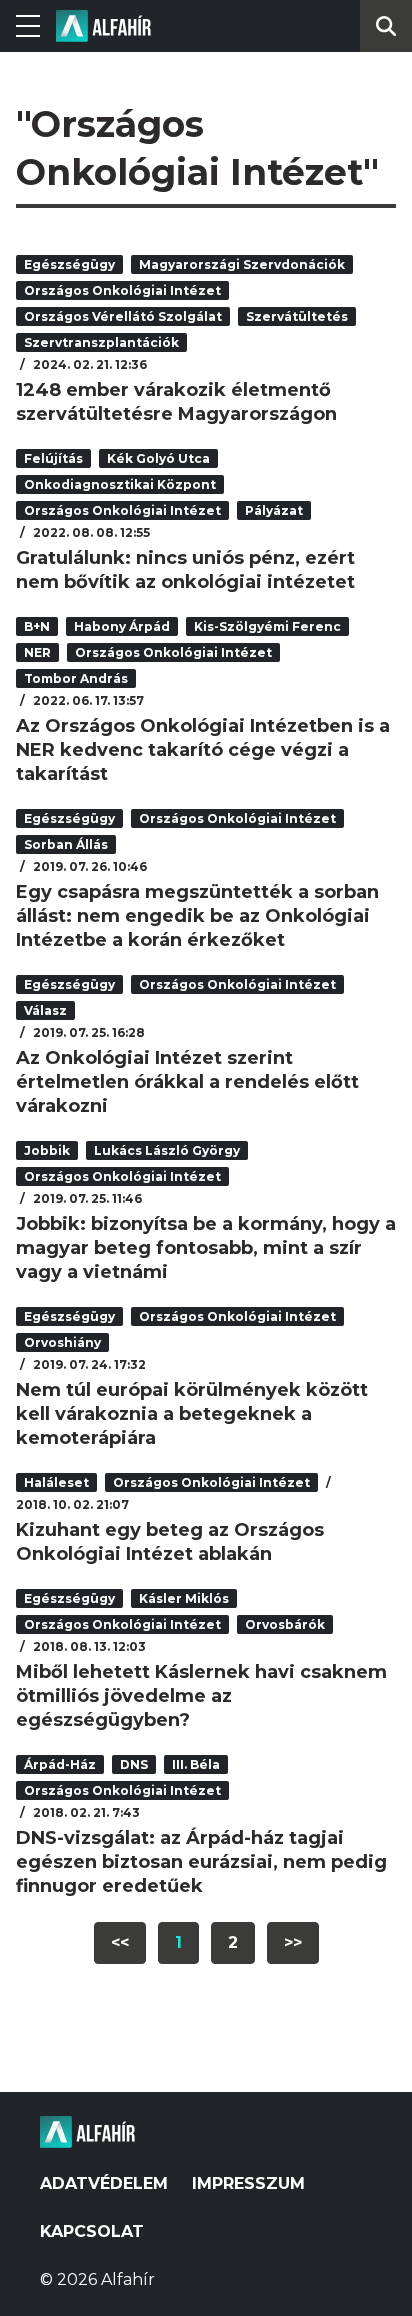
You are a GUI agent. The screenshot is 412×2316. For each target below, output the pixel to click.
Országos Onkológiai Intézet (122, 290)
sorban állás (66, 844)
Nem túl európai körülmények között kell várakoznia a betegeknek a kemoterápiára (192, 1414)
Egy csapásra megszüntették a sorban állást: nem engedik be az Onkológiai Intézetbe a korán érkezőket (197, 916)
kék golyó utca (158, 458)
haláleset (56, 1482)
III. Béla (196, 1764)
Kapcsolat (92, 2231)
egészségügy (69, 264)
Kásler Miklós (184, 1598)
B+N (37, 626)
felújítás (53, 458)
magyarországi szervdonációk (242, 264)
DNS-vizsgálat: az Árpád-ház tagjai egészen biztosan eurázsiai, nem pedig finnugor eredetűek (201, 1862)
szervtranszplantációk (101, 342)
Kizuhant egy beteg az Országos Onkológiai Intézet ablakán (170, 1542)
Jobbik (47, 1150)
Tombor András (76, 678)
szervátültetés (297, 316)
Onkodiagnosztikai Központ (120, 484)
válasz (45, 1010)
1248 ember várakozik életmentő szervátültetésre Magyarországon (176, 402)
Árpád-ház (60, 1764)
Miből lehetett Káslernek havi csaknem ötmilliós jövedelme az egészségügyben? (201, 1696)
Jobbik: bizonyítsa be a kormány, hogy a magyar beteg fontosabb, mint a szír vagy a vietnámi (206, 1248)
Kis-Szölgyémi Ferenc (267, 626)
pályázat (274, 510)
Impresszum (248, 2183)
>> (293, 1942)
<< (120, 1942)
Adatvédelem (104, 2183)
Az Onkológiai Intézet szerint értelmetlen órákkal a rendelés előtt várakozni (187, 1082)
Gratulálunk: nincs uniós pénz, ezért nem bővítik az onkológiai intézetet (185, 570)
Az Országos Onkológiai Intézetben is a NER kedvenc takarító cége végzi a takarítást (203, 750)
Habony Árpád (122, 626)
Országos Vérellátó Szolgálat (123, 316)
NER (37, 652)
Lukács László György (167, 1150)
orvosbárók (285, 1624)
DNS (134, 1764)
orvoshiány (62, 1342)
